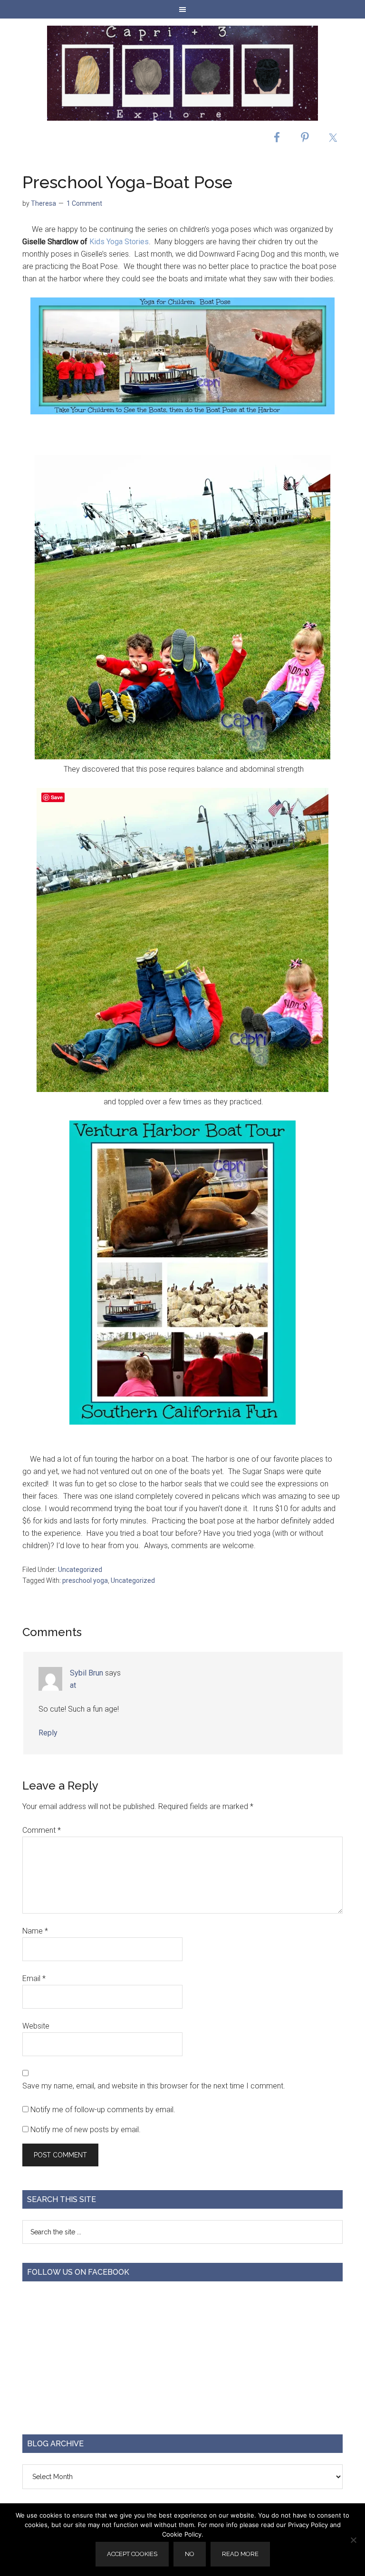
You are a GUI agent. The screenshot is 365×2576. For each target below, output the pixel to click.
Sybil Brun (86, 1673)
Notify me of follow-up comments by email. (103, 2110)
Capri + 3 (182, 73)
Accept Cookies (132, 2554)
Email (34, 1978)
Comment (42, 1830)
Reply (48, 1733)
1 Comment (84, 203)
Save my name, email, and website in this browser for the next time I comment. (154, 2086)
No (190, 2554)
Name (35, 1931)
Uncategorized (80, 1570)
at (73, 1685)
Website (36, 2026)
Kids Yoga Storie (117, 242)
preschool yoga (85, 1580)
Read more (240, 2554)
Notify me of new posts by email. (86, 2130)
